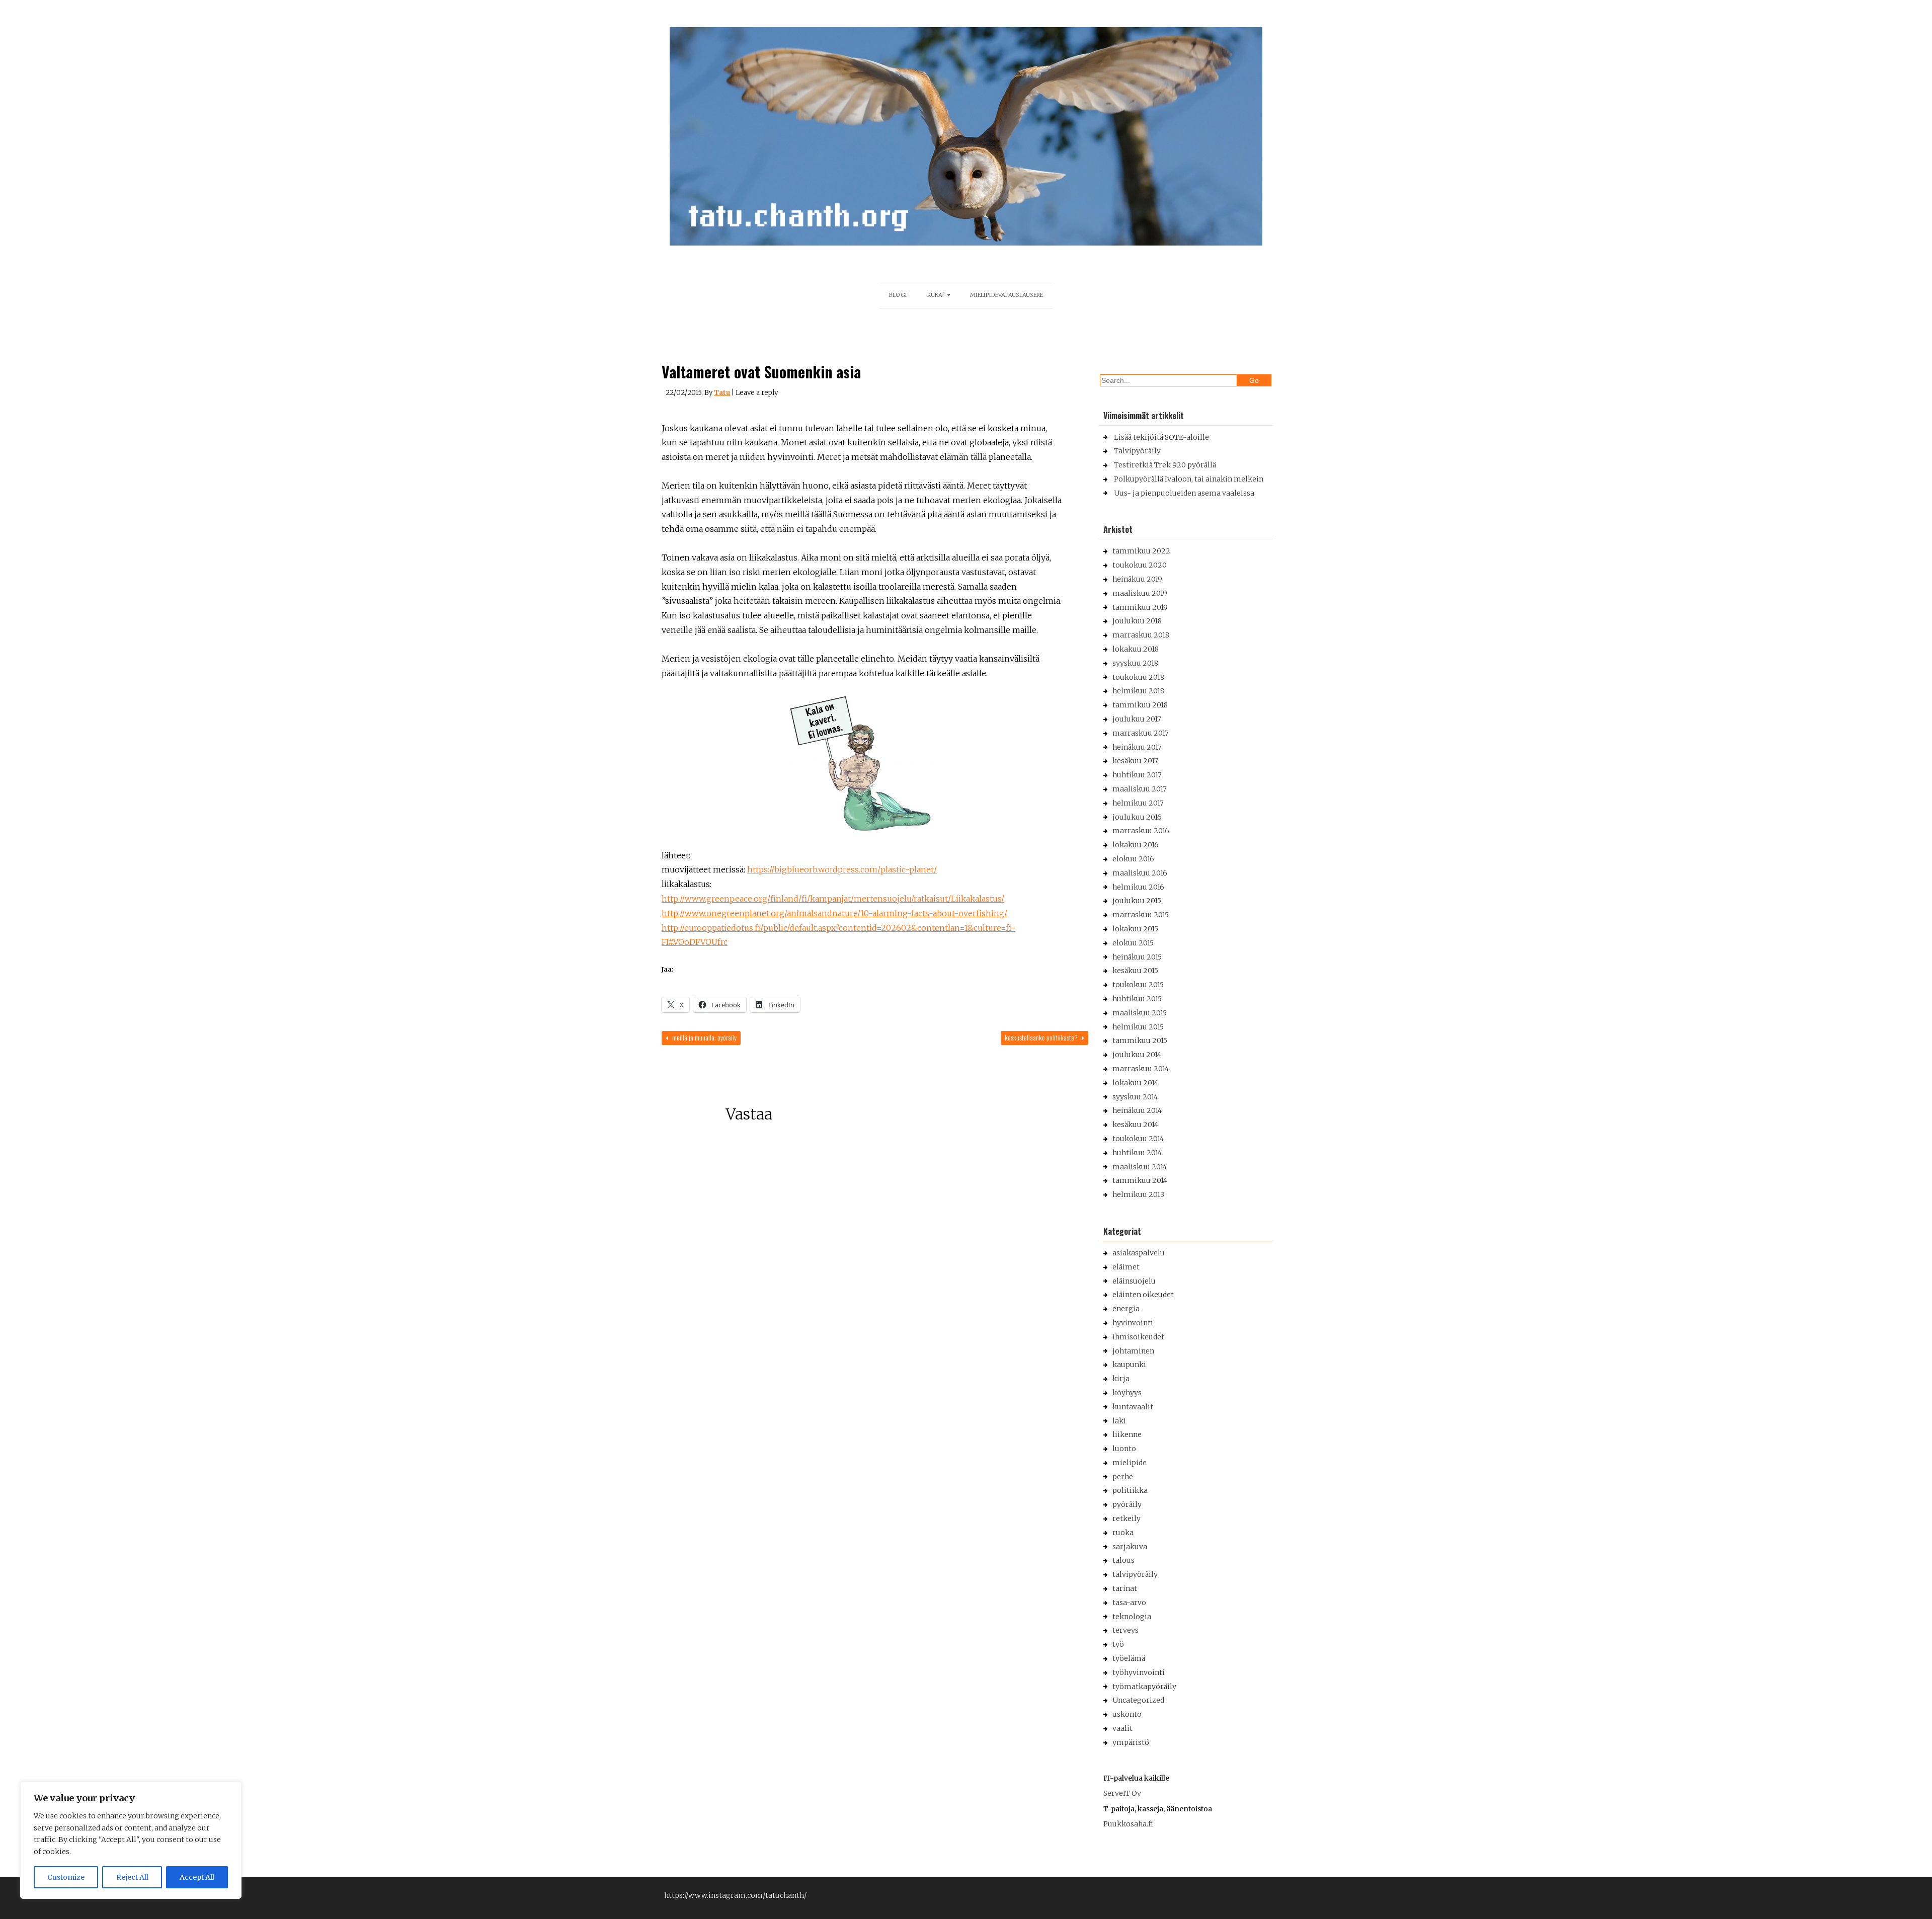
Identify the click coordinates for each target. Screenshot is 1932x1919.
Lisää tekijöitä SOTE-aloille (1161, 437)
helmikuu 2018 (1138, 691)
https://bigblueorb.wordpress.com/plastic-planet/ (842, 869)
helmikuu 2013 (1138, 1194)
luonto (1124, 1449)
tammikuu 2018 (1140, 705)
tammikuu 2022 (1141, 551)
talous (1123, 1560)
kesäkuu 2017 (1135, 761)
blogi (898, 295)
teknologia (1132, 1617)
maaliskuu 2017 (1140, 789)
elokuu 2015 (1133, 943)
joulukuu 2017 (1137, 719)
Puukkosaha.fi (1128, 1824)
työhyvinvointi (1139, 1672)
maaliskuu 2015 (1140, 1013)
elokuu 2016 (1133, 859)
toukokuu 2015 (1138, 985)
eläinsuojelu (1134, 1281)
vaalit (1122, 1728)
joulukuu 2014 (1137, 1055)
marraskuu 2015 (1141, 915)
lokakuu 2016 (1136, 845)
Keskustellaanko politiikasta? (1042, 1037)
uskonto (1127, 1714)
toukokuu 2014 (1138, 1139)
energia (1126, 1309)
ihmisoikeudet (1138, 1337)
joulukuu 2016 (1137, 817)
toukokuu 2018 (1138, 677)
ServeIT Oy (1122, 1793)
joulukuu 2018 (1137, 621)
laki (1119, 1421)
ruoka (1123, 1533)
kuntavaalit (1133, 1407)
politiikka (1130, 1490)
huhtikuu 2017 (1137, 775)
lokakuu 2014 (1135, 1083)
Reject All (132, 1877)
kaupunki (1129, 1365)
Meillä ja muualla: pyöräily (704, 1037)
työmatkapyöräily (1144, 1687)
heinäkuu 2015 (1137, 957)
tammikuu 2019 (1140, 607)
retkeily (1126, 1518)
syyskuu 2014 (1135, 1097)
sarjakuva (1130, 1547)
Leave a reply (757, 393)
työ (1118, 1644)
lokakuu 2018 (1136, 649)
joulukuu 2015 (1137, 901)
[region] (131, 1840)
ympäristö (1131, 1742)
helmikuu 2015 (1138, 1027)
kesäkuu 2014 (1135, 1125)
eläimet (1126, 1267)
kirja (1121, 1379)
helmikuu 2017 (1138, 803)
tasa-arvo (1129, 1603)
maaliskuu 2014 (1140, 1167)
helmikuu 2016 (1138, 887)
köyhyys (1127, 1393)
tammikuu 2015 (1140, 1041)
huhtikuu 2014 (1137, 1153)
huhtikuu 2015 (1137, 999)
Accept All (197, 1877)
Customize (66, 1877)
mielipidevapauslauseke (1007, 295)
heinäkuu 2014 (1137, 1110)
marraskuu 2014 (1141, 1069)
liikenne (1127, 1434)
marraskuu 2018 (1141, 635)
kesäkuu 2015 (1135, 971)
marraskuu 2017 (1141, 733)
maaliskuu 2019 (1140, 593)
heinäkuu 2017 (1137, 747)
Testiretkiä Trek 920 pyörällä (1165, 465)
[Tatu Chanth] (966, 243)
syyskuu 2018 (1135, 663)
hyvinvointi (1133, 1323)
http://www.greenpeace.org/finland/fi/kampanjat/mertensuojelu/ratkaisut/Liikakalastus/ (833, 899)
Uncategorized (1138, 1700)
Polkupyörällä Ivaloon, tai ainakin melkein (1189, 479)
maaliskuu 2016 (1140, 873)
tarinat (1125, 1588)
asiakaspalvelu (1139, 1253)
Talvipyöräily (1137, 451)
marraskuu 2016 (1141, 831)
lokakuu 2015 (1135, 929)
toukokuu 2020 (1140, 565)
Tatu (722, 393)
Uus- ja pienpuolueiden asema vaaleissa (1184, 493)
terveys (1125, 1630)
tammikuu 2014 (1140, 1180)
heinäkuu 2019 (1137, 579)
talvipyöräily (1135, 1574)
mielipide (1130, 1463)
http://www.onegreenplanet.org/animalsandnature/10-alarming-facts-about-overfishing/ (834, 913)
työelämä (1129, 1658)
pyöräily (1127, 1504)
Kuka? (936, 295)
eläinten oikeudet (1143, 1295)
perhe (1123, 1477)
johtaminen (1133, 1351)
